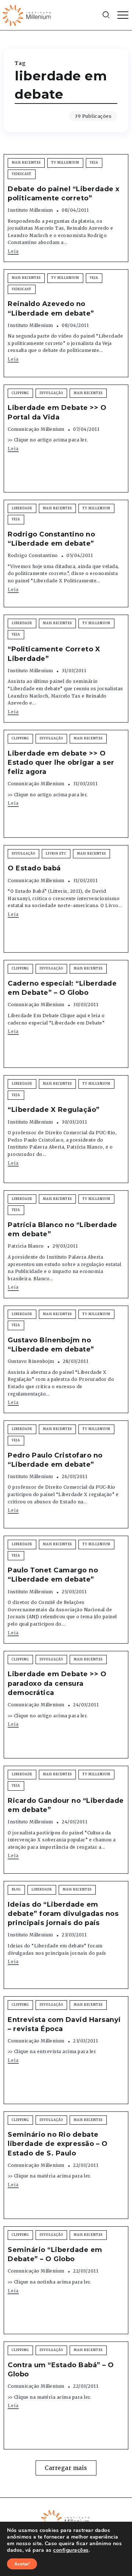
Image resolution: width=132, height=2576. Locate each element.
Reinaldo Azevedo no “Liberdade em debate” (51, 308)
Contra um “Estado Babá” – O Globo (61, 2370)
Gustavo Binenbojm (31, 1361)
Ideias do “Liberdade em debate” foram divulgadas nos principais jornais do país (63, 1914)
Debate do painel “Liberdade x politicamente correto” (64, 194)
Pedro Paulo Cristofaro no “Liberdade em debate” (55, 1460)
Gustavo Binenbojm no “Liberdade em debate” (51, 1345)
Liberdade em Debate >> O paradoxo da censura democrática (57, 1683)
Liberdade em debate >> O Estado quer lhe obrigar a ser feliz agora (61, 763)
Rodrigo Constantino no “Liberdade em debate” (51, 539)
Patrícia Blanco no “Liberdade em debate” (63, 1229)
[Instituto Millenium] (27, 15)
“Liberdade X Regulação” (54, 1110)
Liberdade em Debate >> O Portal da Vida (57, 412)
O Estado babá (34, 868)
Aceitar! (22, 2564)
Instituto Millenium (30, 210)
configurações (71, 2550)
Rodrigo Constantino (33, 555)
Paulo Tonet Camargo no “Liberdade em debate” (53, 1575)
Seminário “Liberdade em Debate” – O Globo (55, 2254)
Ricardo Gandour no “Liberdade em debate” (66, 1805)
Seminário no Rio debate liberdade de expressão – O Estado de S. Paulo (58, 2144)
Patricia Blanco (26, 1246)
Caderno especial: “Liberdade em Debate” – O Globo (62, 988)
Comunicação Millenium (36, 429)
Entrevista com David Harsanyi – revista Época (64, 2024)
